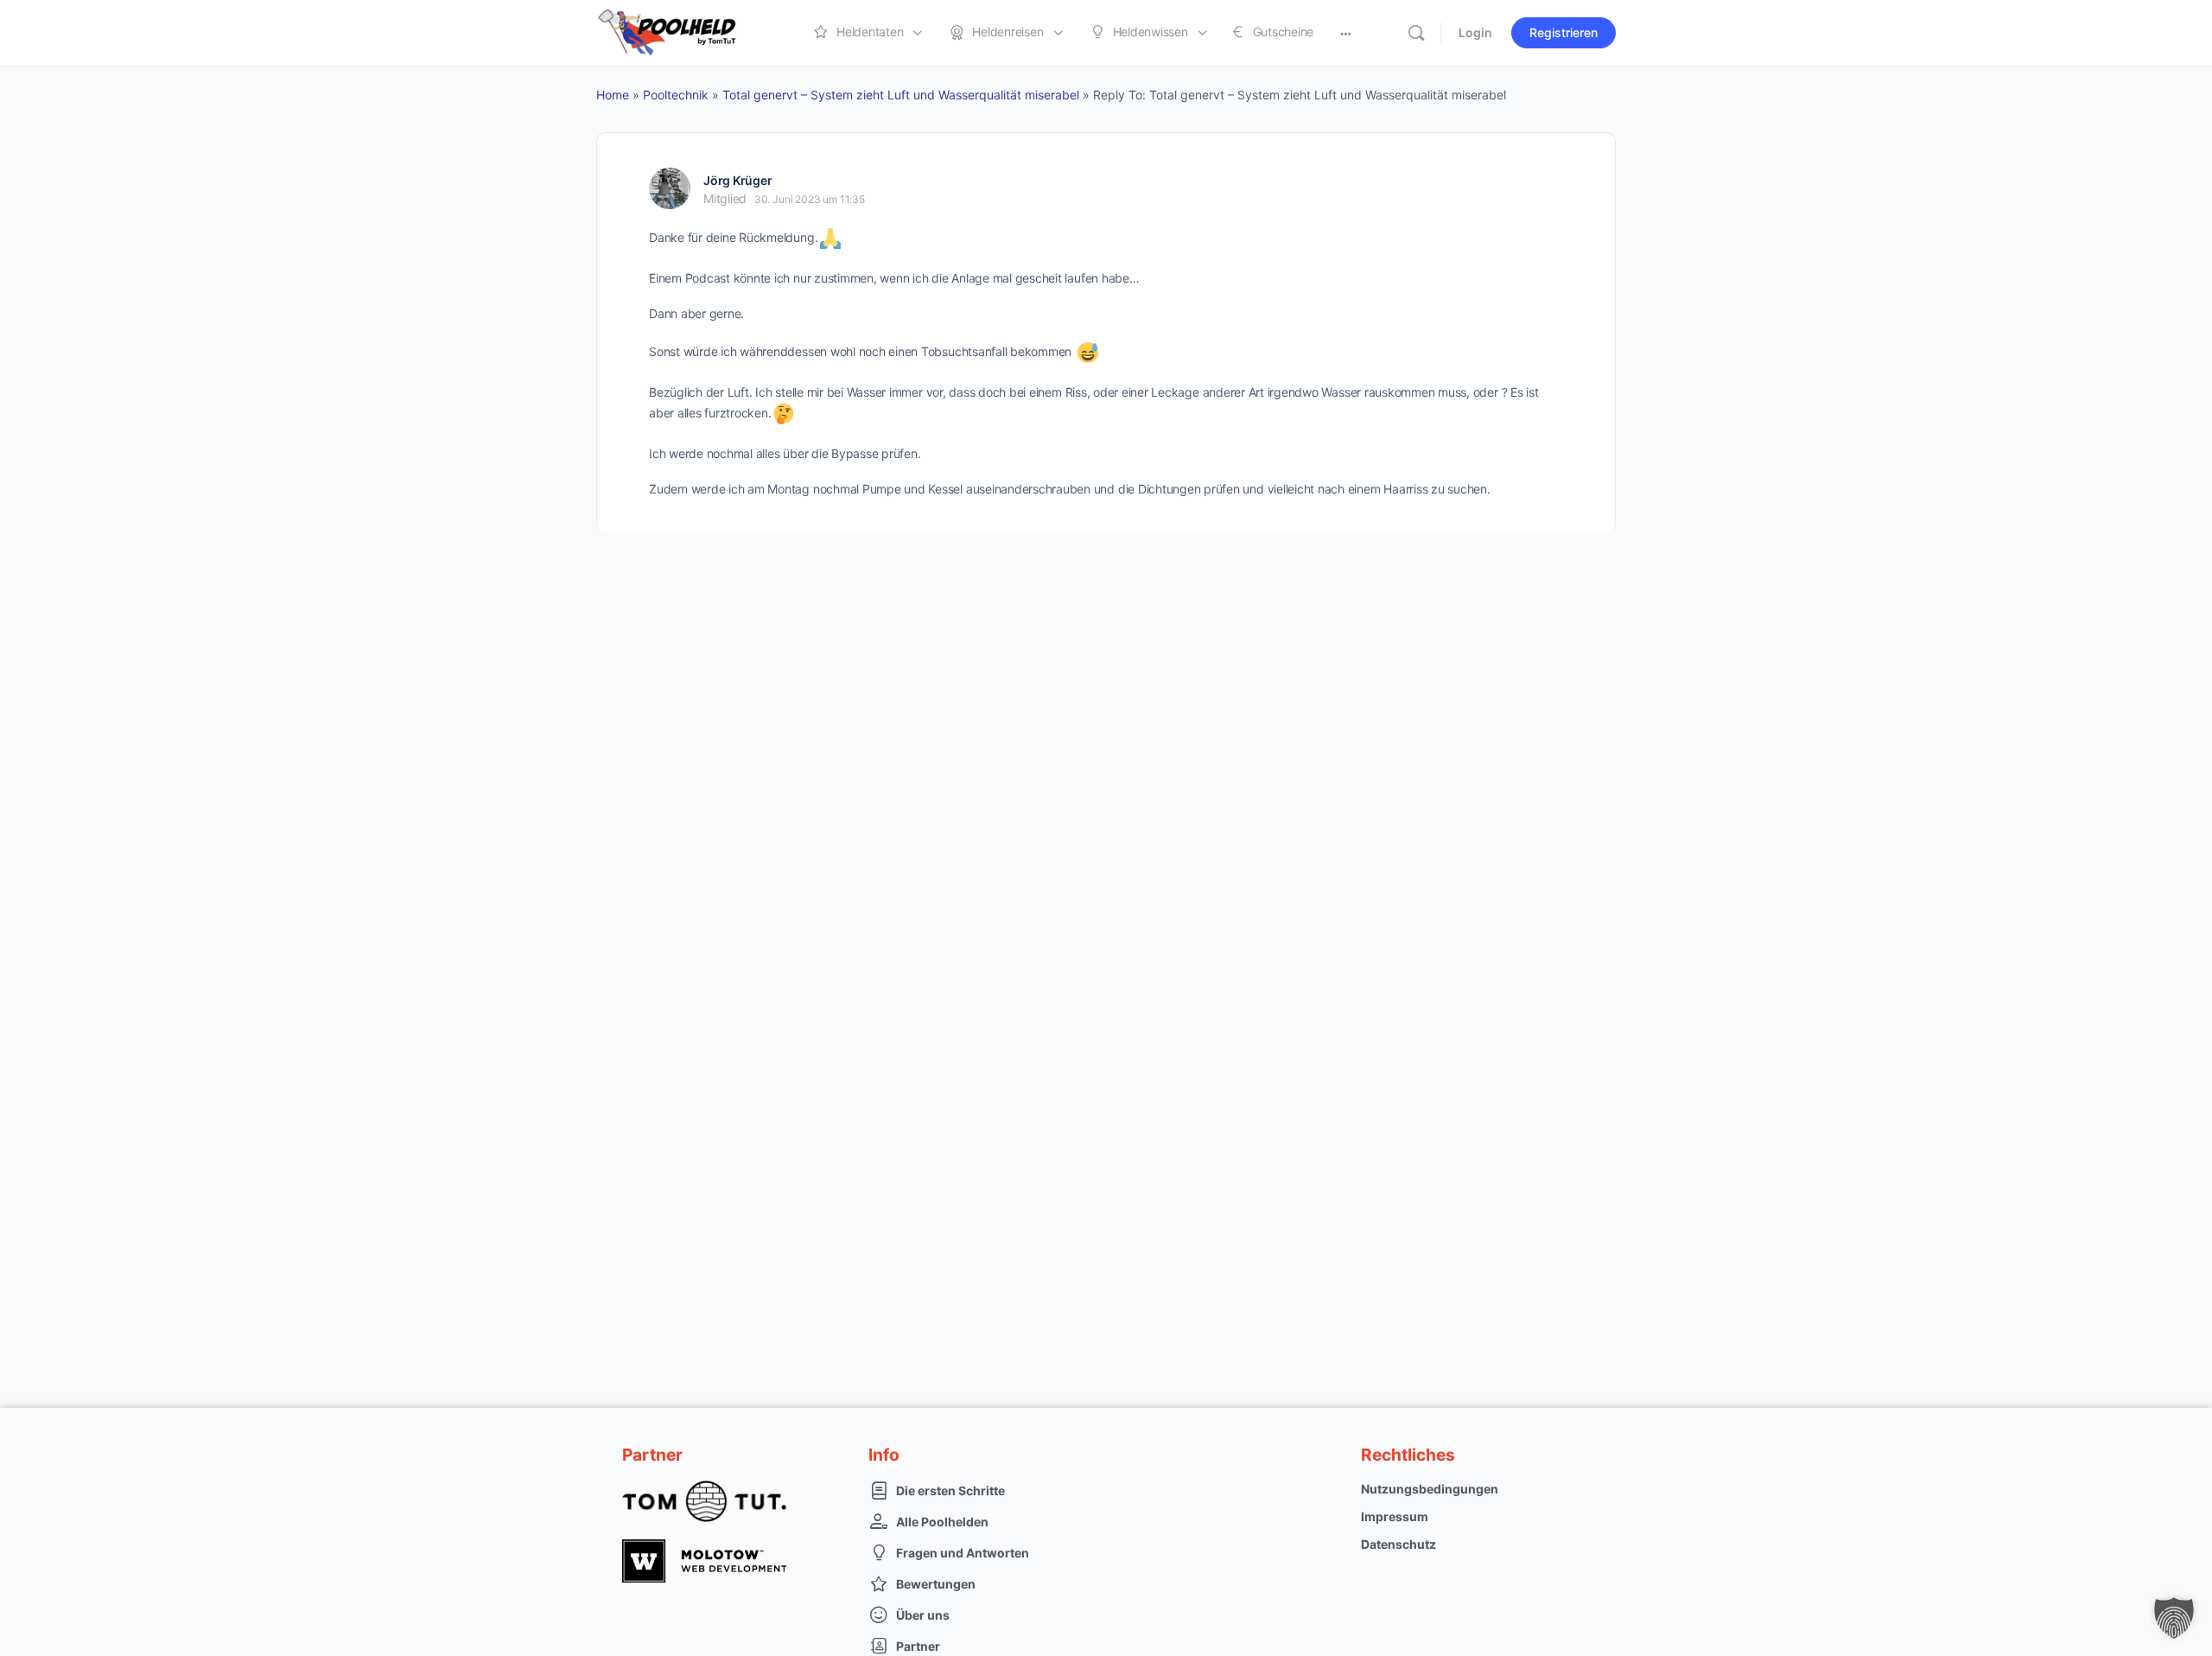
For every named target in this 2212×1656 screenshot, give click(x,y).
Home (613, 95)
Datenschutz (1398, 1544)
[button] (2174, 1618)
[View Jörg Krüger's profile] (670, 188)
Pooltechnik (676, 95)
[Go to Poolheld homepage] (683, 32)
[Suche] (1416, 33)
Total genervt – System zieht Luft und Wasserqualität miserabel (901, 95)
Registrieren (1564, 32)
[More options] (1346, 33)
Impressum (1395, 1516)
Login (1475, 32)
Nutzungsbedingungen (1430, 1489)
